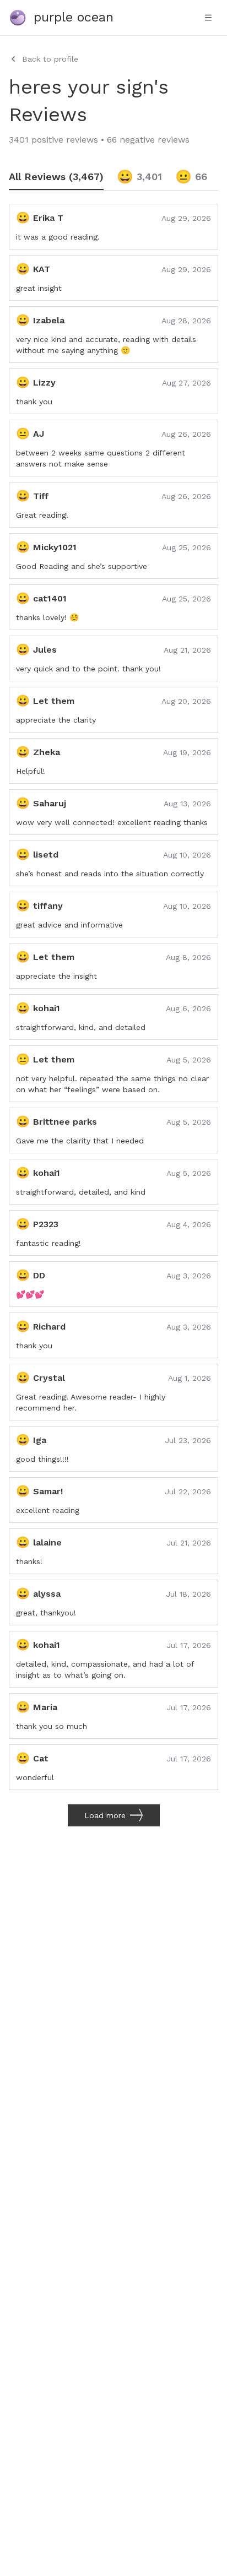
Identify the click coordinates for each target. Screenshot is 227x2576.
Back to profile (50, 59)
